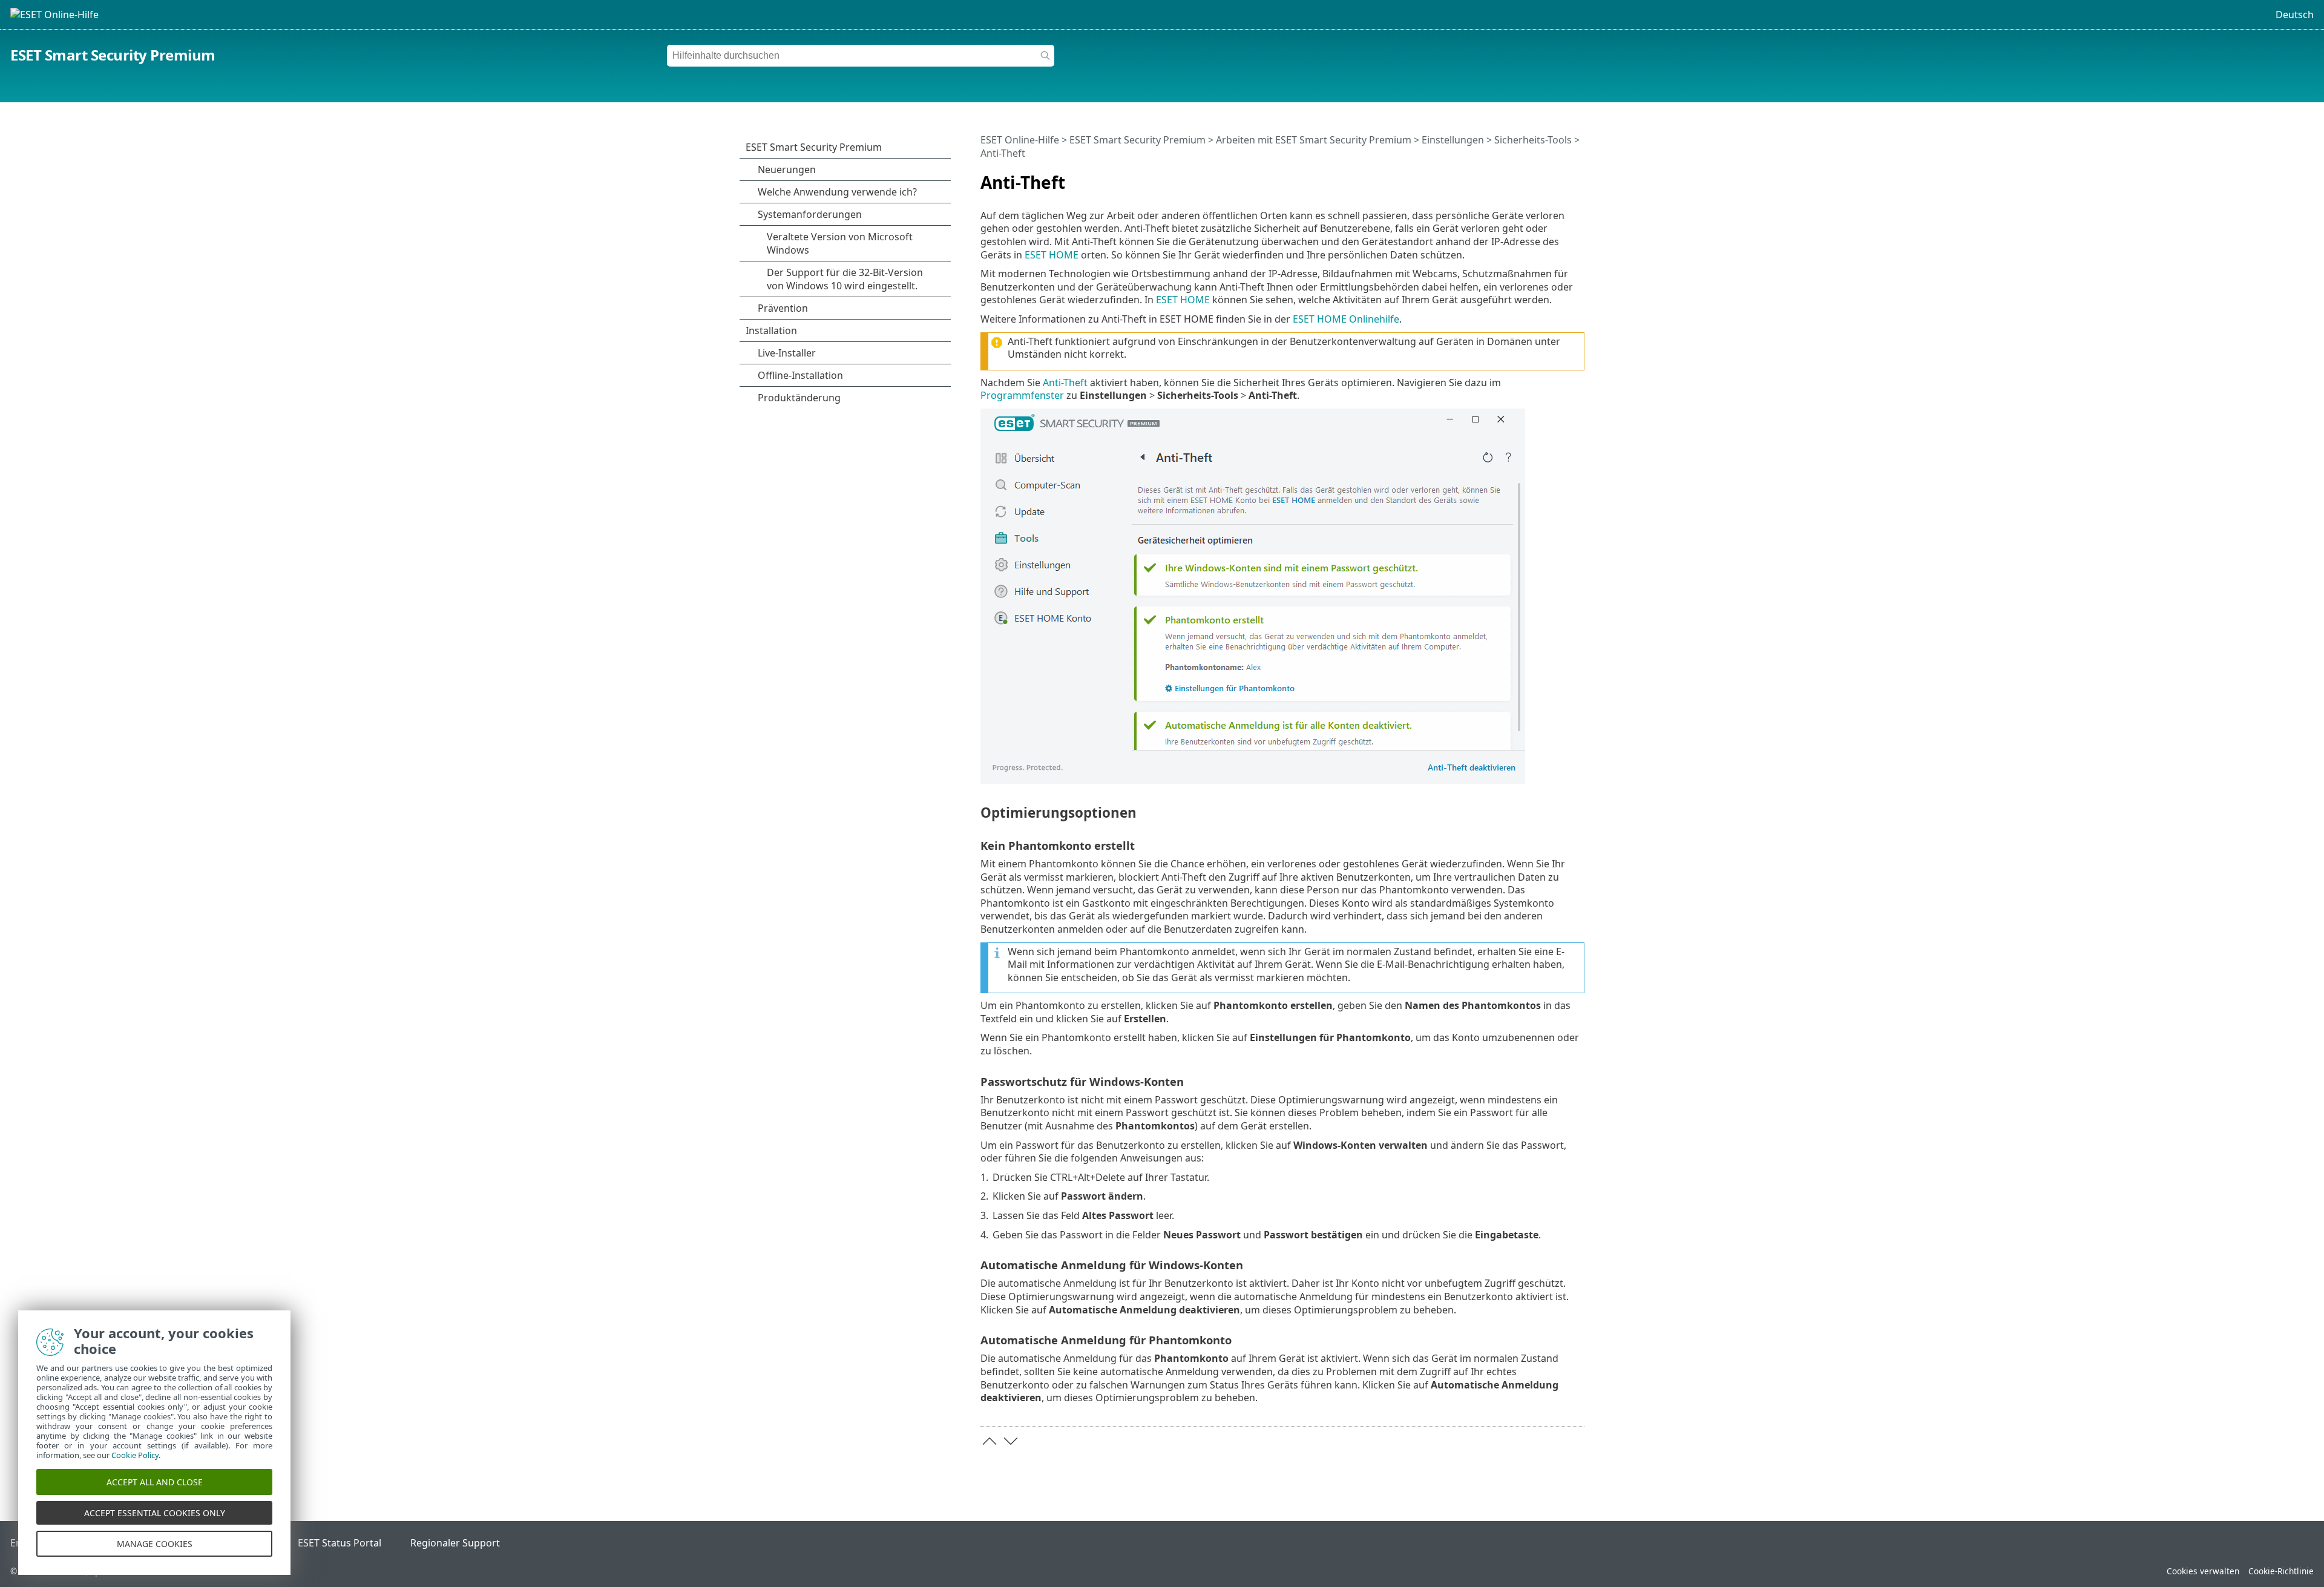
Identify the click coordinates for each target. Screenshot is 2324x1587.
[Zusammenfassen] (1578, 177)
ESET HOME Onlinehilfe (1346, 319)
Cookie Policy (135, 1455)
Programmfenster (1022, 395)
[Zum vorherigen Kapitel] (990, 1441)
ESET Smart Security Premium (113, 55)
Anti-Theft (1065, 383)
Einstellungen (1453, 140)
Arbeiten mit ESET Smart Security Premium (1314, 140)
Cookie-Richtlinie (2281, 1571)
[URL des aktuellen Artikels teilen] (1541, 177)
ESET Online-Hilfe (1020, 140)
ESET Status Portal (340, 1543)
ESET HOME (1052, 255)
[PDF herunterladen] (1560, 177)
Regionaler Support (455, 1543)
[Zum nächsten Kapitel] (1011, 1441)
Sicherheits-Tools (1533, 140)
